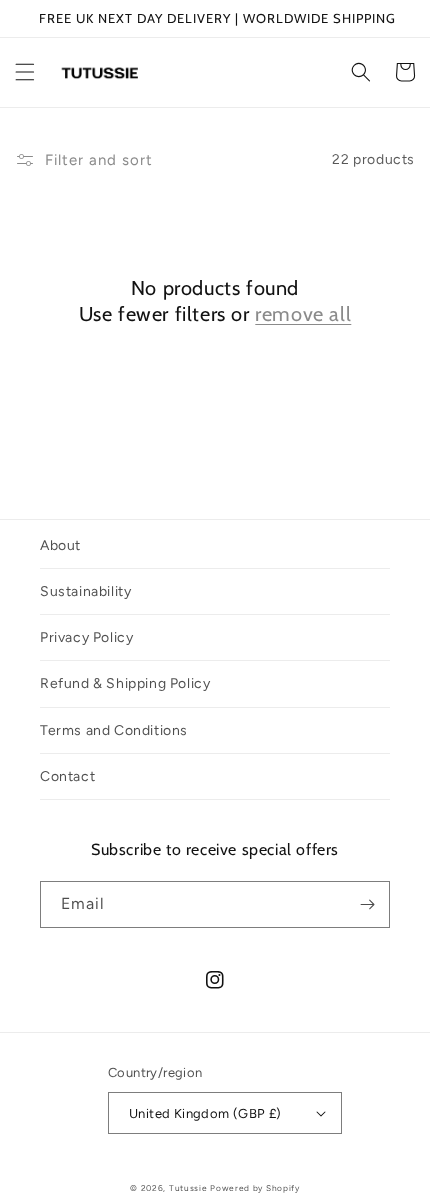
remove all (303, 314)
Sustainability (85, 591)
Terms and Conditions (114, 730)
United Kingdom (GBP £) (205, 1113)
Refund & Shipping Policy (125, 683)
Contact (67, 776)
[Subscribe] (367, 904)
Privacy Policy (86, 637)
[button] (25, 72)
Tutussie (188, 1188)
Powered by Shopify (255, 1188)
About (60, 545)
